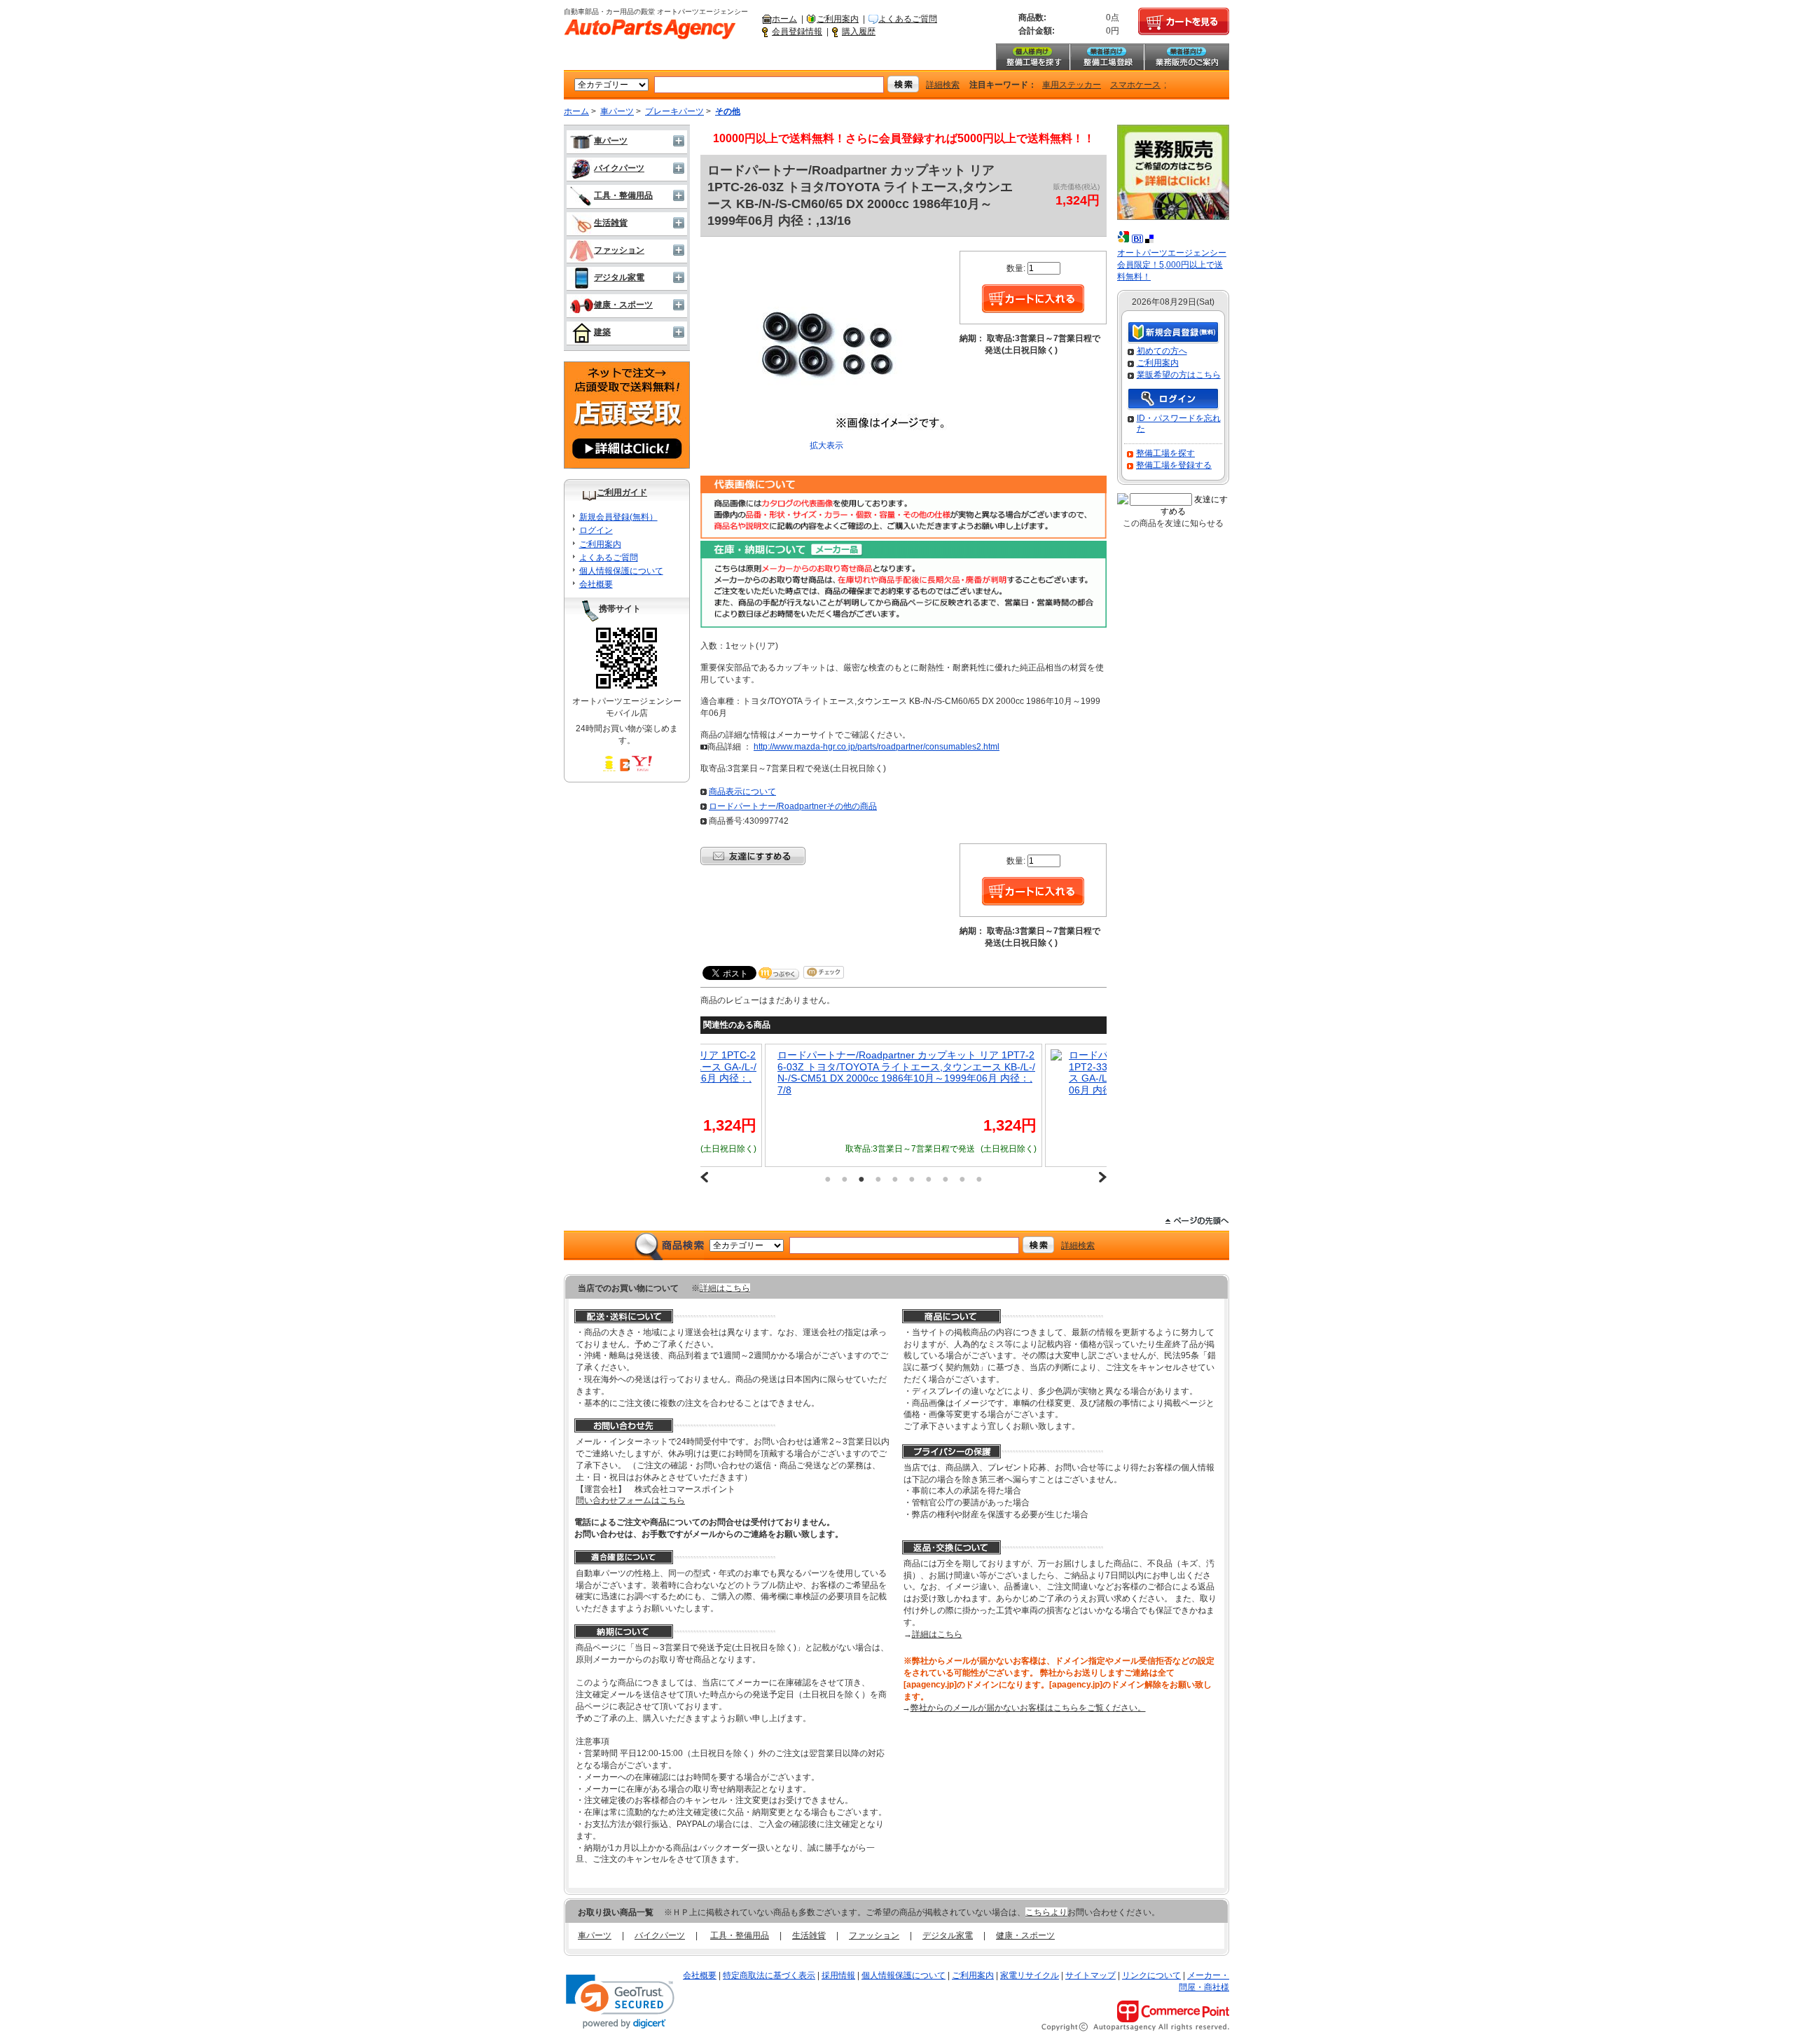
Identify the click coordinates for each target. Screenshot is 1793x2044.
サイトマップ (1091, 1975)
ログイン (596, 530)
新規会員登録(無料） (618, 517)
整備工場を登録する (1174, 465)
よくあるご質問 (908, 19)
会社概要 (596, 584)
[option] (736, 1105)
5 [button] (895, 1179)
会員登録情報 (797, 32)
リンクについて (1151, 1975)
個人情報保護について (621, 571)
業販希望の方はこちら (1179, 375)
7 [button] (929, 1179)
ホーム (784, 19)
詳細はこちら (725, 1288)
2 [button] (845, 1179)
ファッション (619, 250)
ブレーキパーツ (674, 111)
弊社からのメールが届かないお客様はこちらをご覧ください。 (1028, 1708)
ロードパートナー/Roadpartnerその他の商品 (793, 806)
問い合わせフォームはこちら (630, 1500)
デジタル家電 (619, 277)
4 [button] (878, 1179)
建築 (602, 332)
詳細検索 (943, 85)
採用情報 (838, 1975)
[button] (620, 2002)
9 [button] (962, 1179)
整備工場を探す (1032, 57)
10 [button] (979, 1179)
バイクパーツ (619, 168)
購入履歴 (859, 32)
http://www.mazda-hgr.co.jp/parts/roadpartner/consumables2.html (877, 747)
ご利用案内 (838, 19)
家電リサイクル (1030, 1975)
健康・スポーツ (623, 305)
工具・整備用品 (623, 195)
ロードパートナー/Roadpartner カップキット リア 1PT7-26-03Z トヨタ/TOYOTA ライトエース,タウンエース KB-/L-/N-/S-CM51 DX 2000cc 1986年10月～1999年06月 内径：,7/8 (739, 1072)
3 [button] (861, 1179)
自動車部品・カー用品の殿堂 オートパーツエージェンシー (650, 29)
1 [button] (828, 1179)
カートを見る (1184, 22)
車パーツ (617, 111)
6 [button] (912, 1179)
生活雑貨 (611, 223)
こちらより (1046, 1912)
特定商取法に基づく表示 (769, 1975)
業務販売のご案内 (1186, 57)
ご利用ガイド (622, 492)
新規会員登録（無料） (1173, 333)
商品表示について (742, 792)
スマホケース (1135, 85)
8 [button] (946, 1179)
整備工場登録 (1107, 57)
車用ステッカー (1072, 85)
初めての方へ (1162, 351)
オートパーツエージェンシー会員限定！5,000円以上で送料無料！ (1172, 265)
